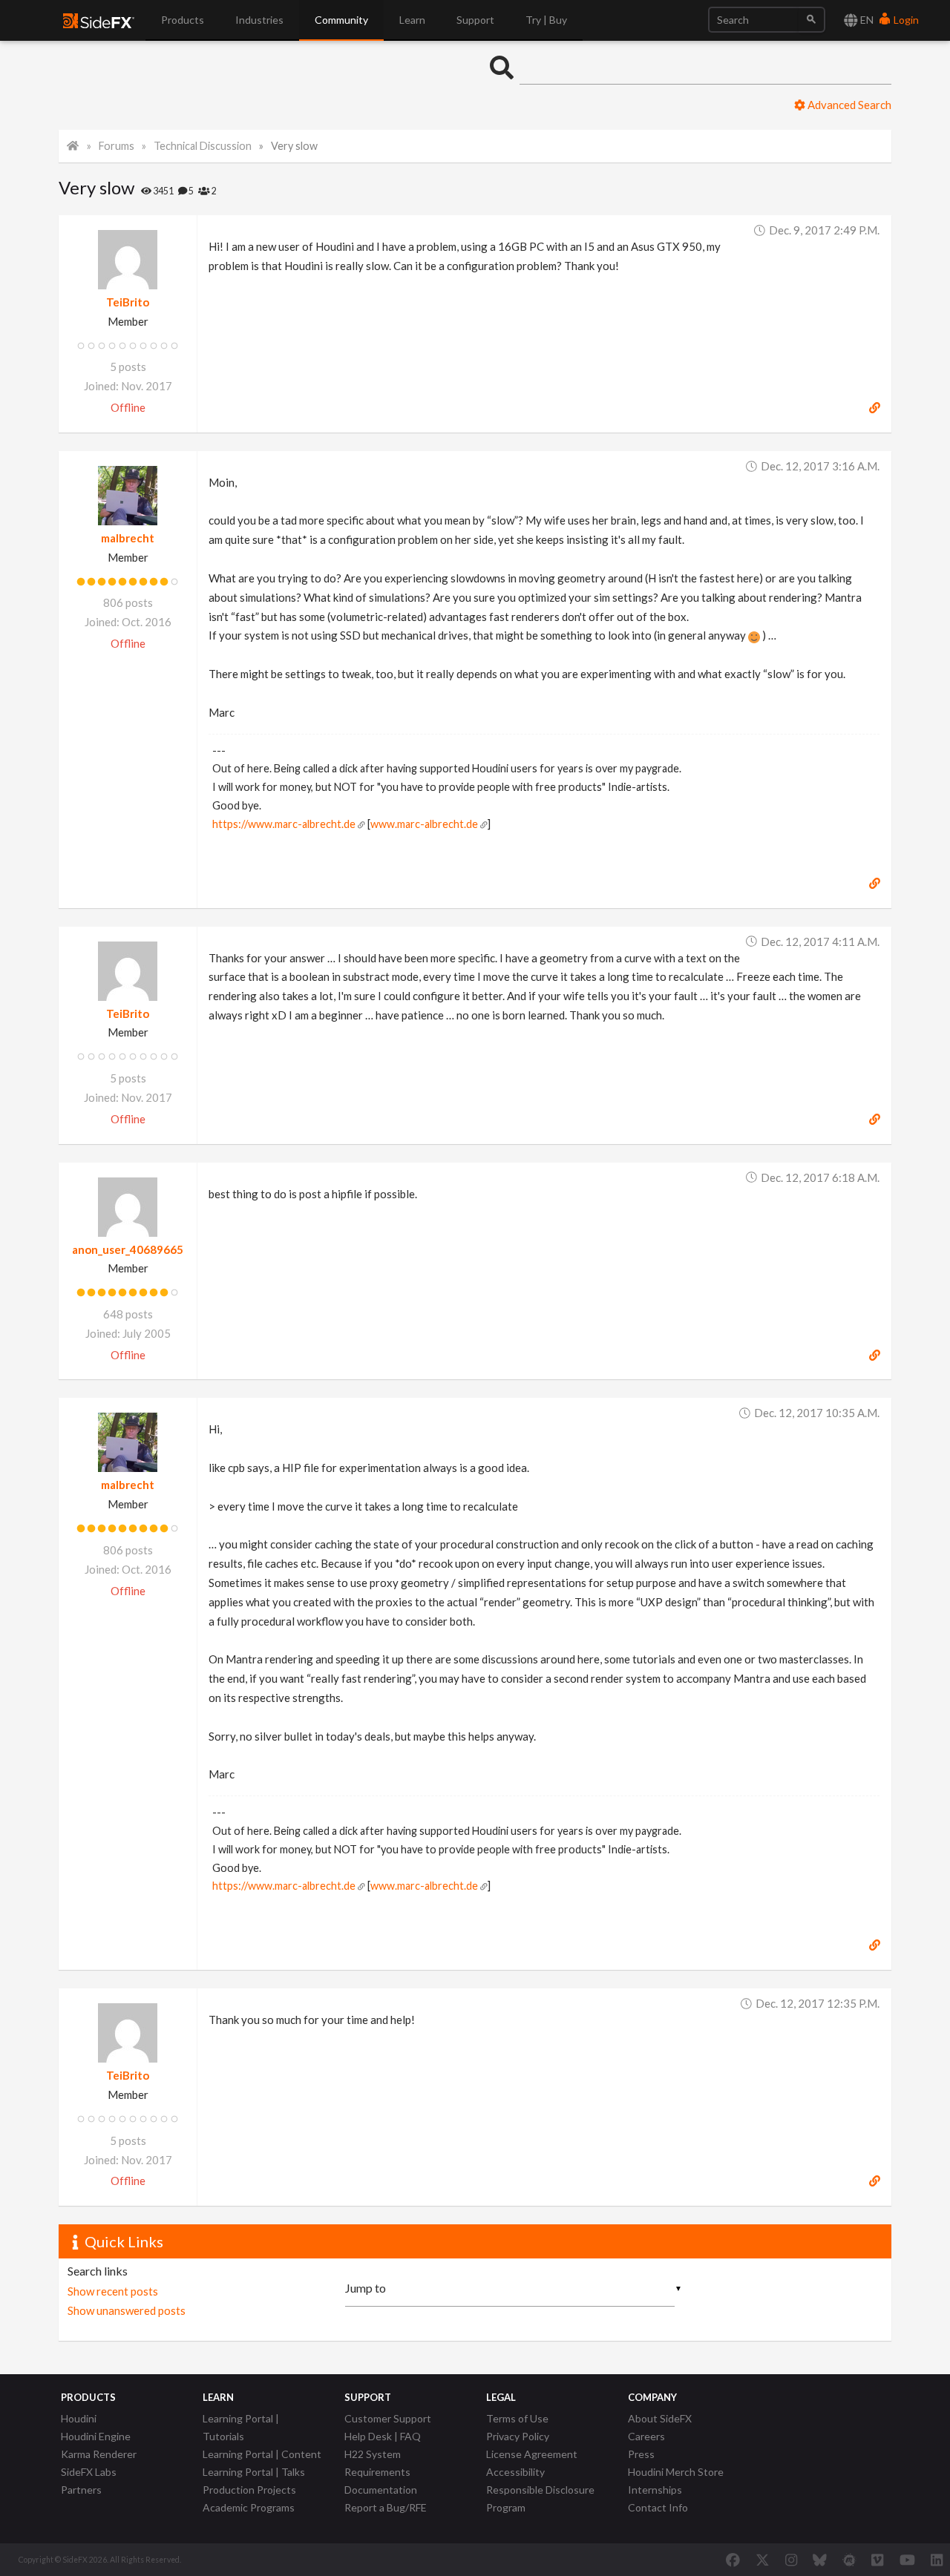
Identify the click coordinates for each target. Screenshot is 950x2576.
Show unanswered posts (127, 2310)
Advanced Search (848, 105)
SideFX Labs (89, 2472)
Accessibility (515, 2472)
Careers (646, 2436)
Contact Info (658, 2507)
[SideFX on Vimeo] (877, 2560)
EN (866, 20)
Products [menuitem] (183, 20)
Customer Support (388, 2418)
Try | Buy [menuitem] (546, 20)
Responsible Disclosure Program (540, 2498)
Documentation (381, 2490)
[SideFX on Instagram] (791, 2560)
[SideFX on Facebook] (733, 2560)
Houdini (79, 2418)
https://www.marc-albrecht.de (284, 824)
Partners (81, 2490)
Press (641, 2454)
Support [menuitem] (475, 20)
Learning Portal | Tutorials (241, 2427)
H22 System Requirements (377, 2463)
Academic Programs (249, 2507)
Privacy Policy (518, 2436)
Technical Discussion (203, 146)
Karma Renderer (99, 2454)
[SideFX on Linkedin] (937, 2560)
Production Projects (249, 2490)
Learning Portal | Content (262, 2454)
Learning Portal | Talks (254, 2472)
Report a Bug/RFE (386, 2507)
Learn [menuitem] (412, 20)
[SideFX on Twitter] (763, 2560)
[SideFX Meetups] (849, 2560)
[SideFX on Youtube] (907, 2560)
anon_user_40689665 (128, 1249)
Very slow (294, 146)
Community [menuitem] (341, 20)
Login (905, 20)
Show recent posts (113, 2291)
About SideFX (660, 2418)
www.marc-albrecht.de (424, 824)
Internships (655, 2490)
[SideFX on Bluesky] (820, 2560)
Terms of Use (517, 2418)
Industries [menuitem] (259, 20)
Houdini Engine (96, 2436)
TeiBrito (128, 302)
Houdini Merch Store (676, 2472)
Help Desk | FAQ (383, 2436)
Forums (117, 146)
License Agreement (532, 2454)
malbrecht (128, 538)
